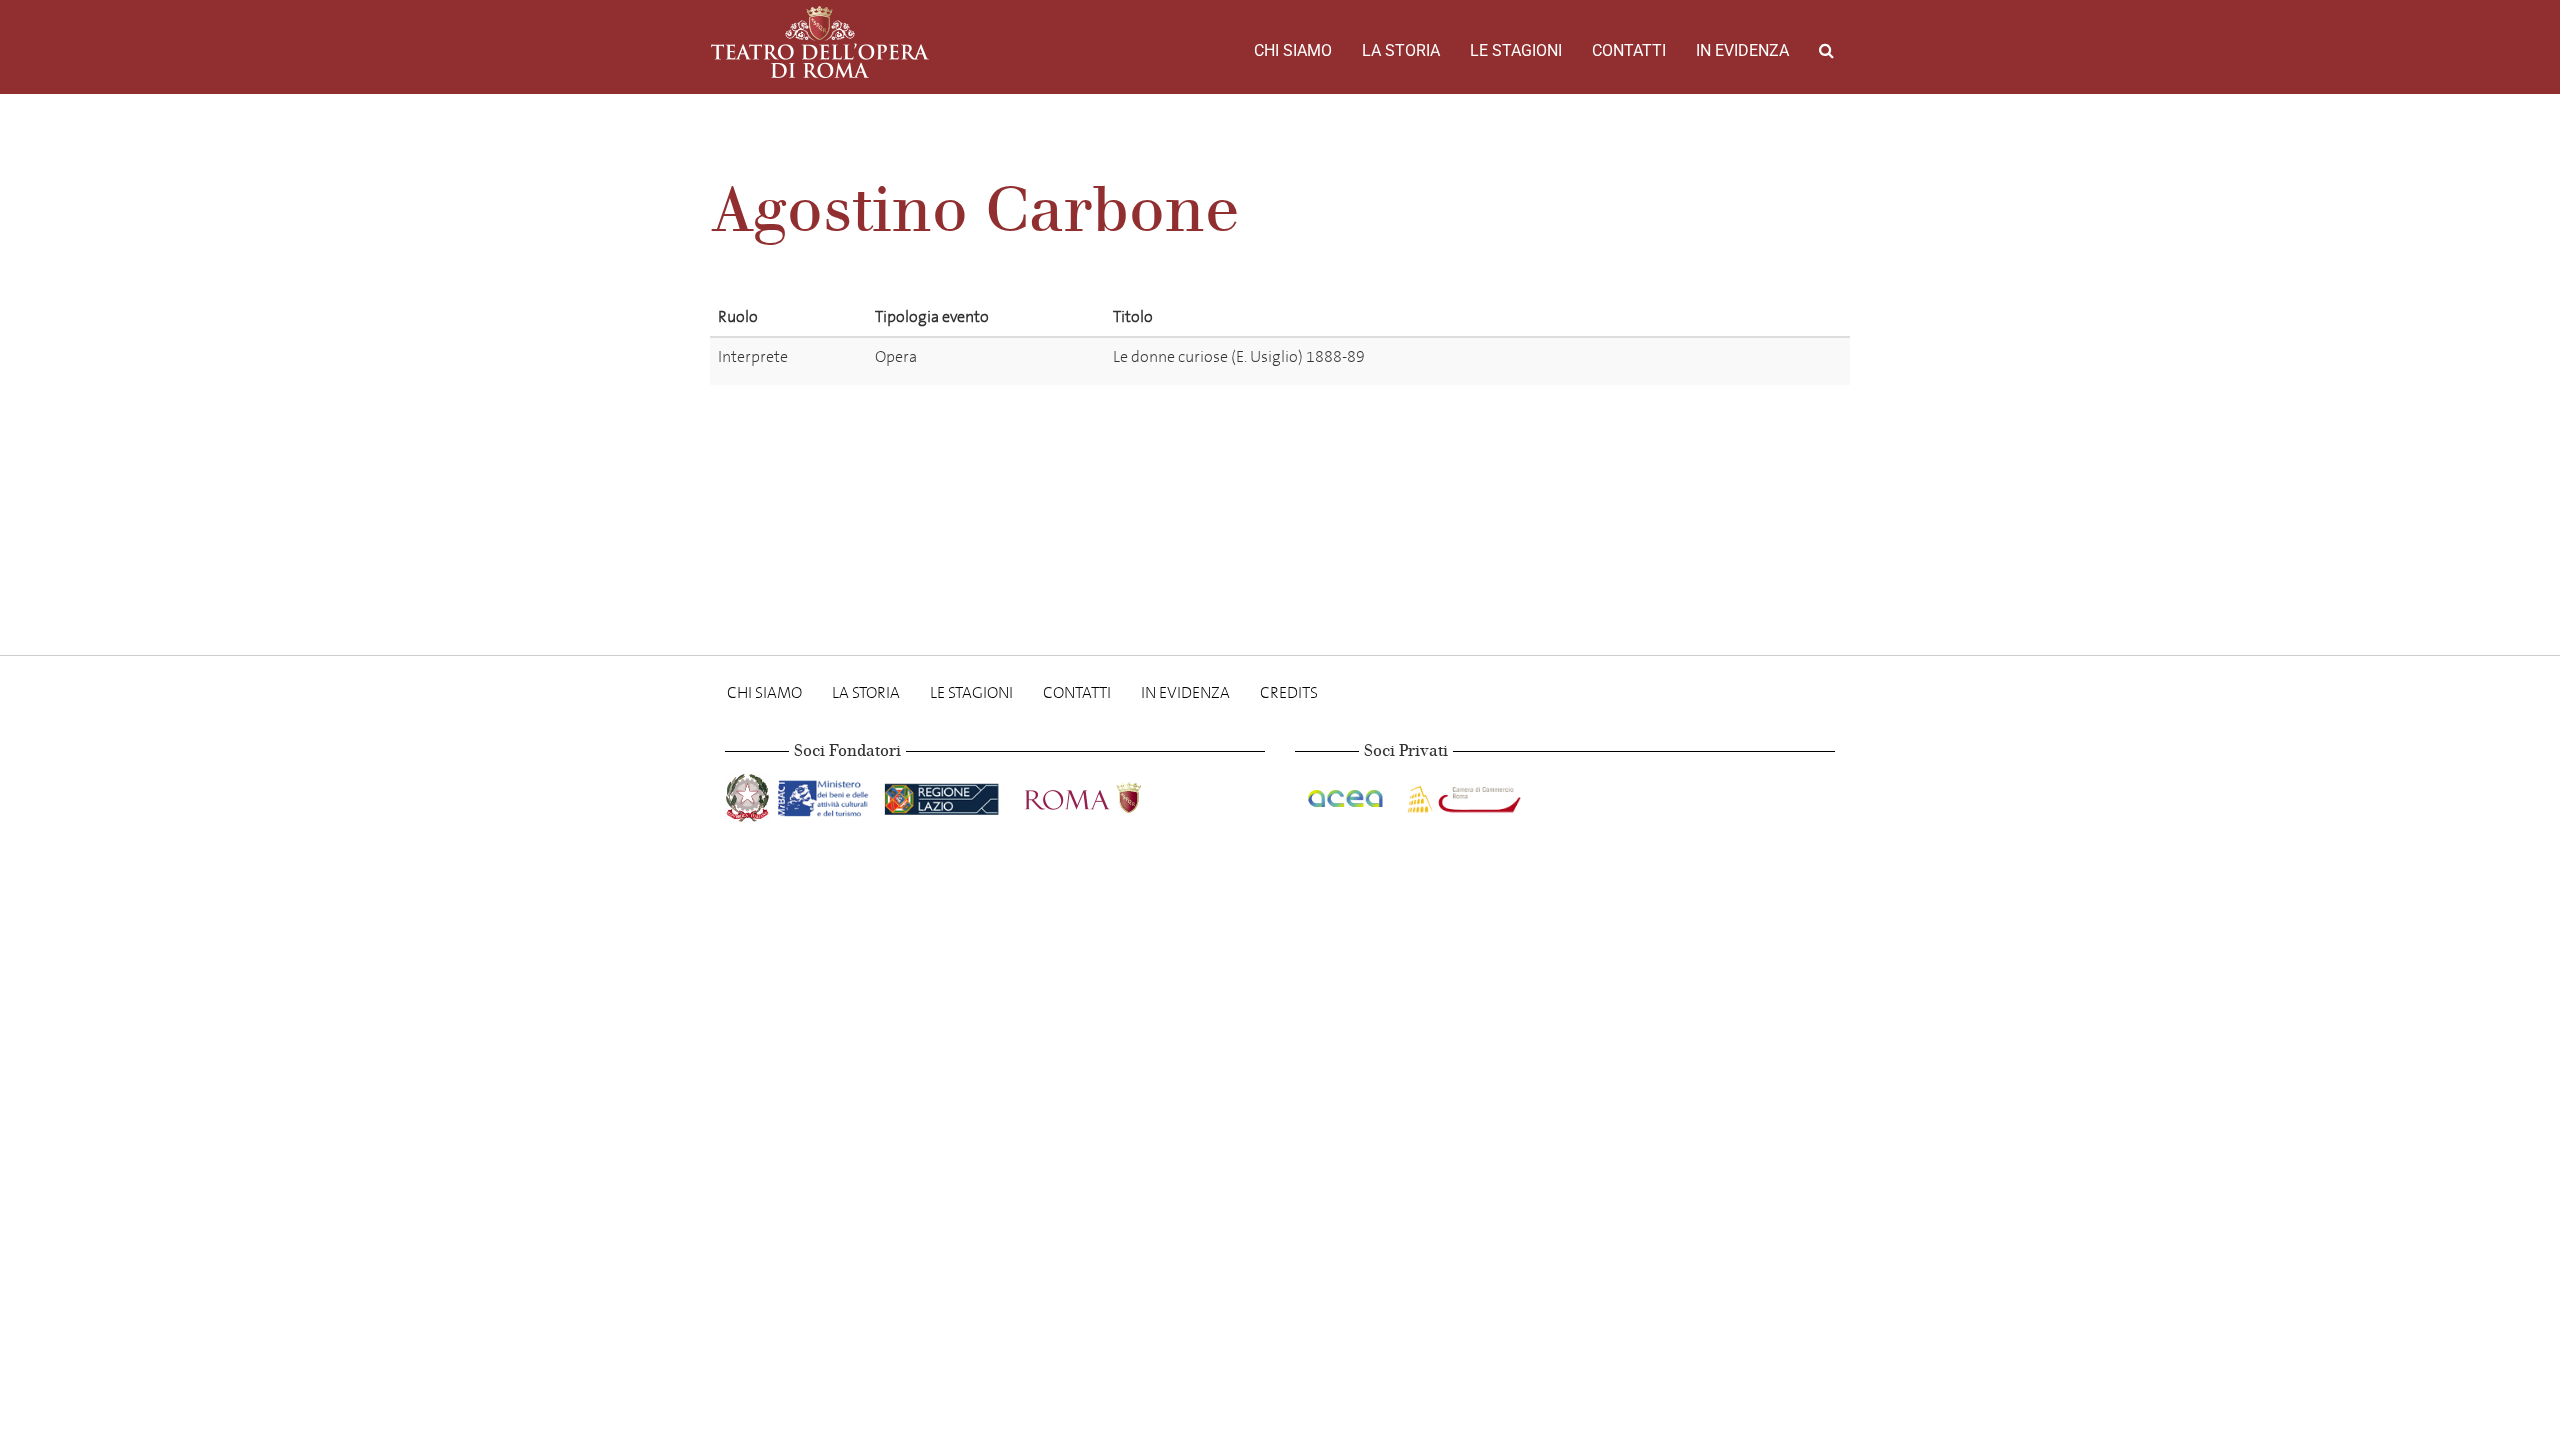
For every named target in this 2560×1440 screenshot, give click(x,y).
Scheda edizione (1722, 360)
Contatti (1629, 50)
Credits (1289, 692)
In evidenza (1742, 50)
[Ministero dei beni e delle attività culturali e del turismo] (827, 794)
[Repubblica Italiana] (749, 794)
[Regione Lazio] (943, 794)
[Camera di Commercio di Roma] (1462, 794)
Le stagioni (1516, 50)
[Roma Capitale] (1109, 794)
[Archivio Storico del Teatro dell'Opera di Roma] (820, 42)
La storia (1401, 50)
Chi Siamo (1293, 50)
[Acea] (1347, 794)
